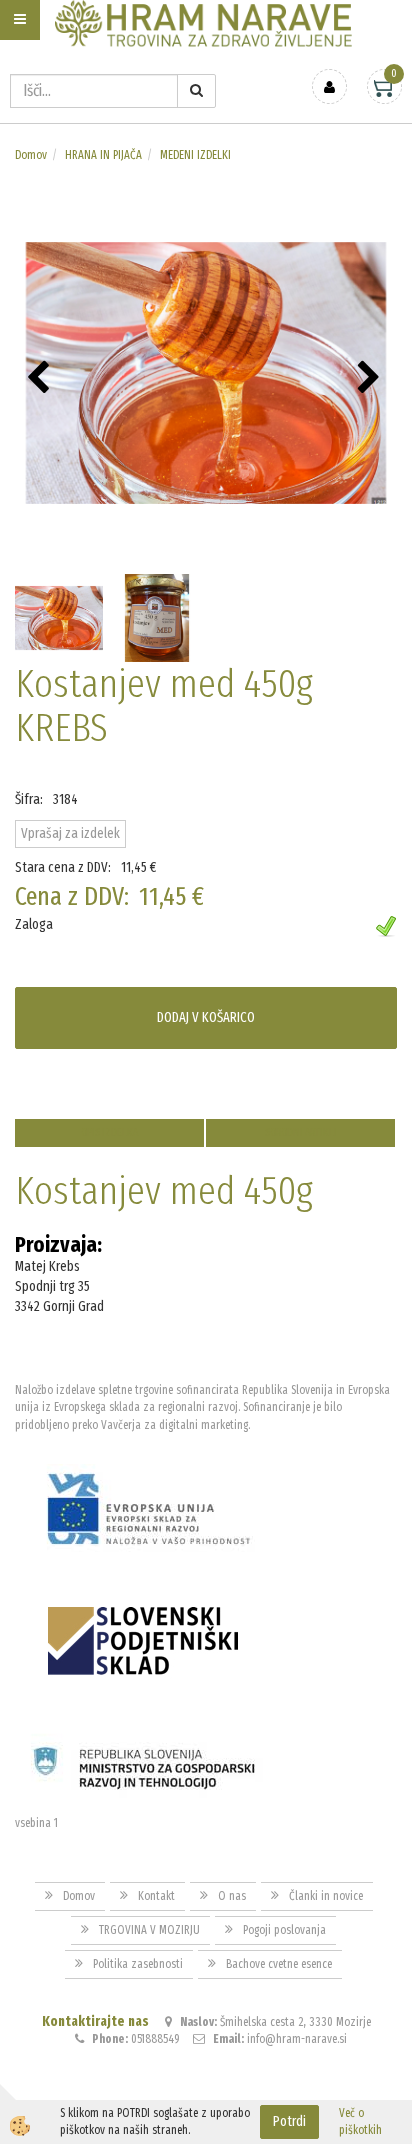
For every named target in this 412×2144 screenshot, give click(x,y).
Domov (31, 155)
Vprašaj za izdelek (70, 833)
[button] (371, 379)
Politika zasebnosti (138, 1964)
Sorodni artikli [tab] (301, 1132)
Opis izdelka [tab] (109, 1132)
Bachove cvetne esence (279, 1964)
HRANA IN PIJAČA (103, 155)
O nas (232, 1896)
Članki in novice (326, 1896)
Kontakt (156, 1896)
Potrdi (289, 2121)
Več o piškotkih (360, 2121)
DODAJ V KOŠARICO (206, 1017)
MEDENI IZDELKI (195, 155)
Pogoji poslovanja (284, 1930)
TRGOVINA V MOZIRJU (149, 1930)
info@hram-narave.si (297, 2039)
